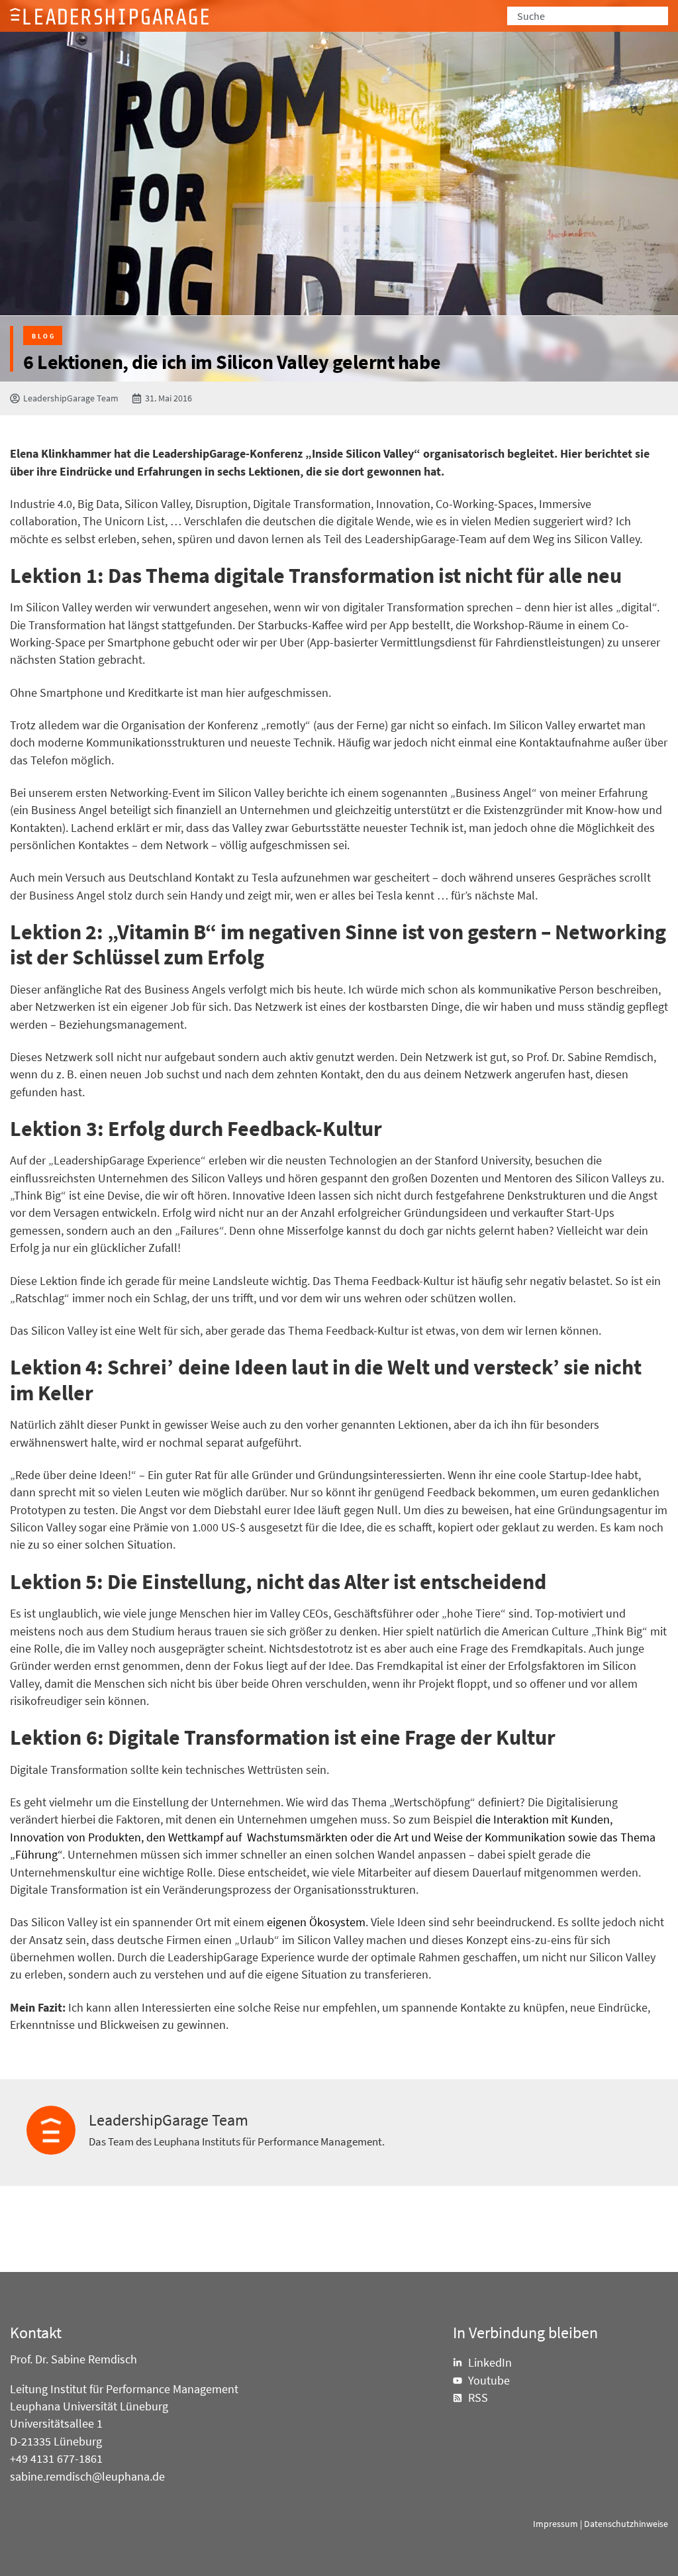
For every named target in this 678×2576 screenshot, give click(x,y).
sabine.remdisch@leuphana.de (87, 2477)
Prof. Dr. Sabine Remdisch (73, 2359)
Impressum (556, 2524)
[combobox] (588, 16)
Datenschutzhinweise (626, 2524)
